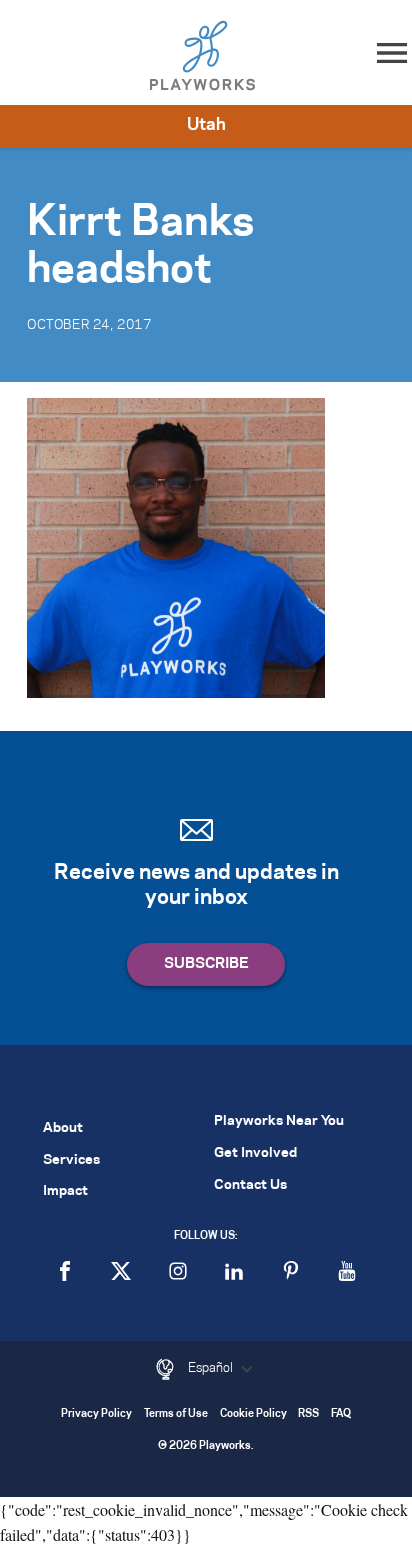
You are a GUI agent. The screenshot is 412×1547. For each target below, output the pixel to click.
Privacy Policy (96, 1414)
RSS (308, 1414)
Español (212, 1368)
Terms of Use (176, 1414)
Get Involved (255, 1153)
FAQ (341, 1414)
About (63, 1128)
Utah (206, 125)
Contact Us (250, 1185)
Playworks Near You (279, 1121)
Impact (65, 1191)
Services (71, 1160)
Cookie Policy (253, 1414)
